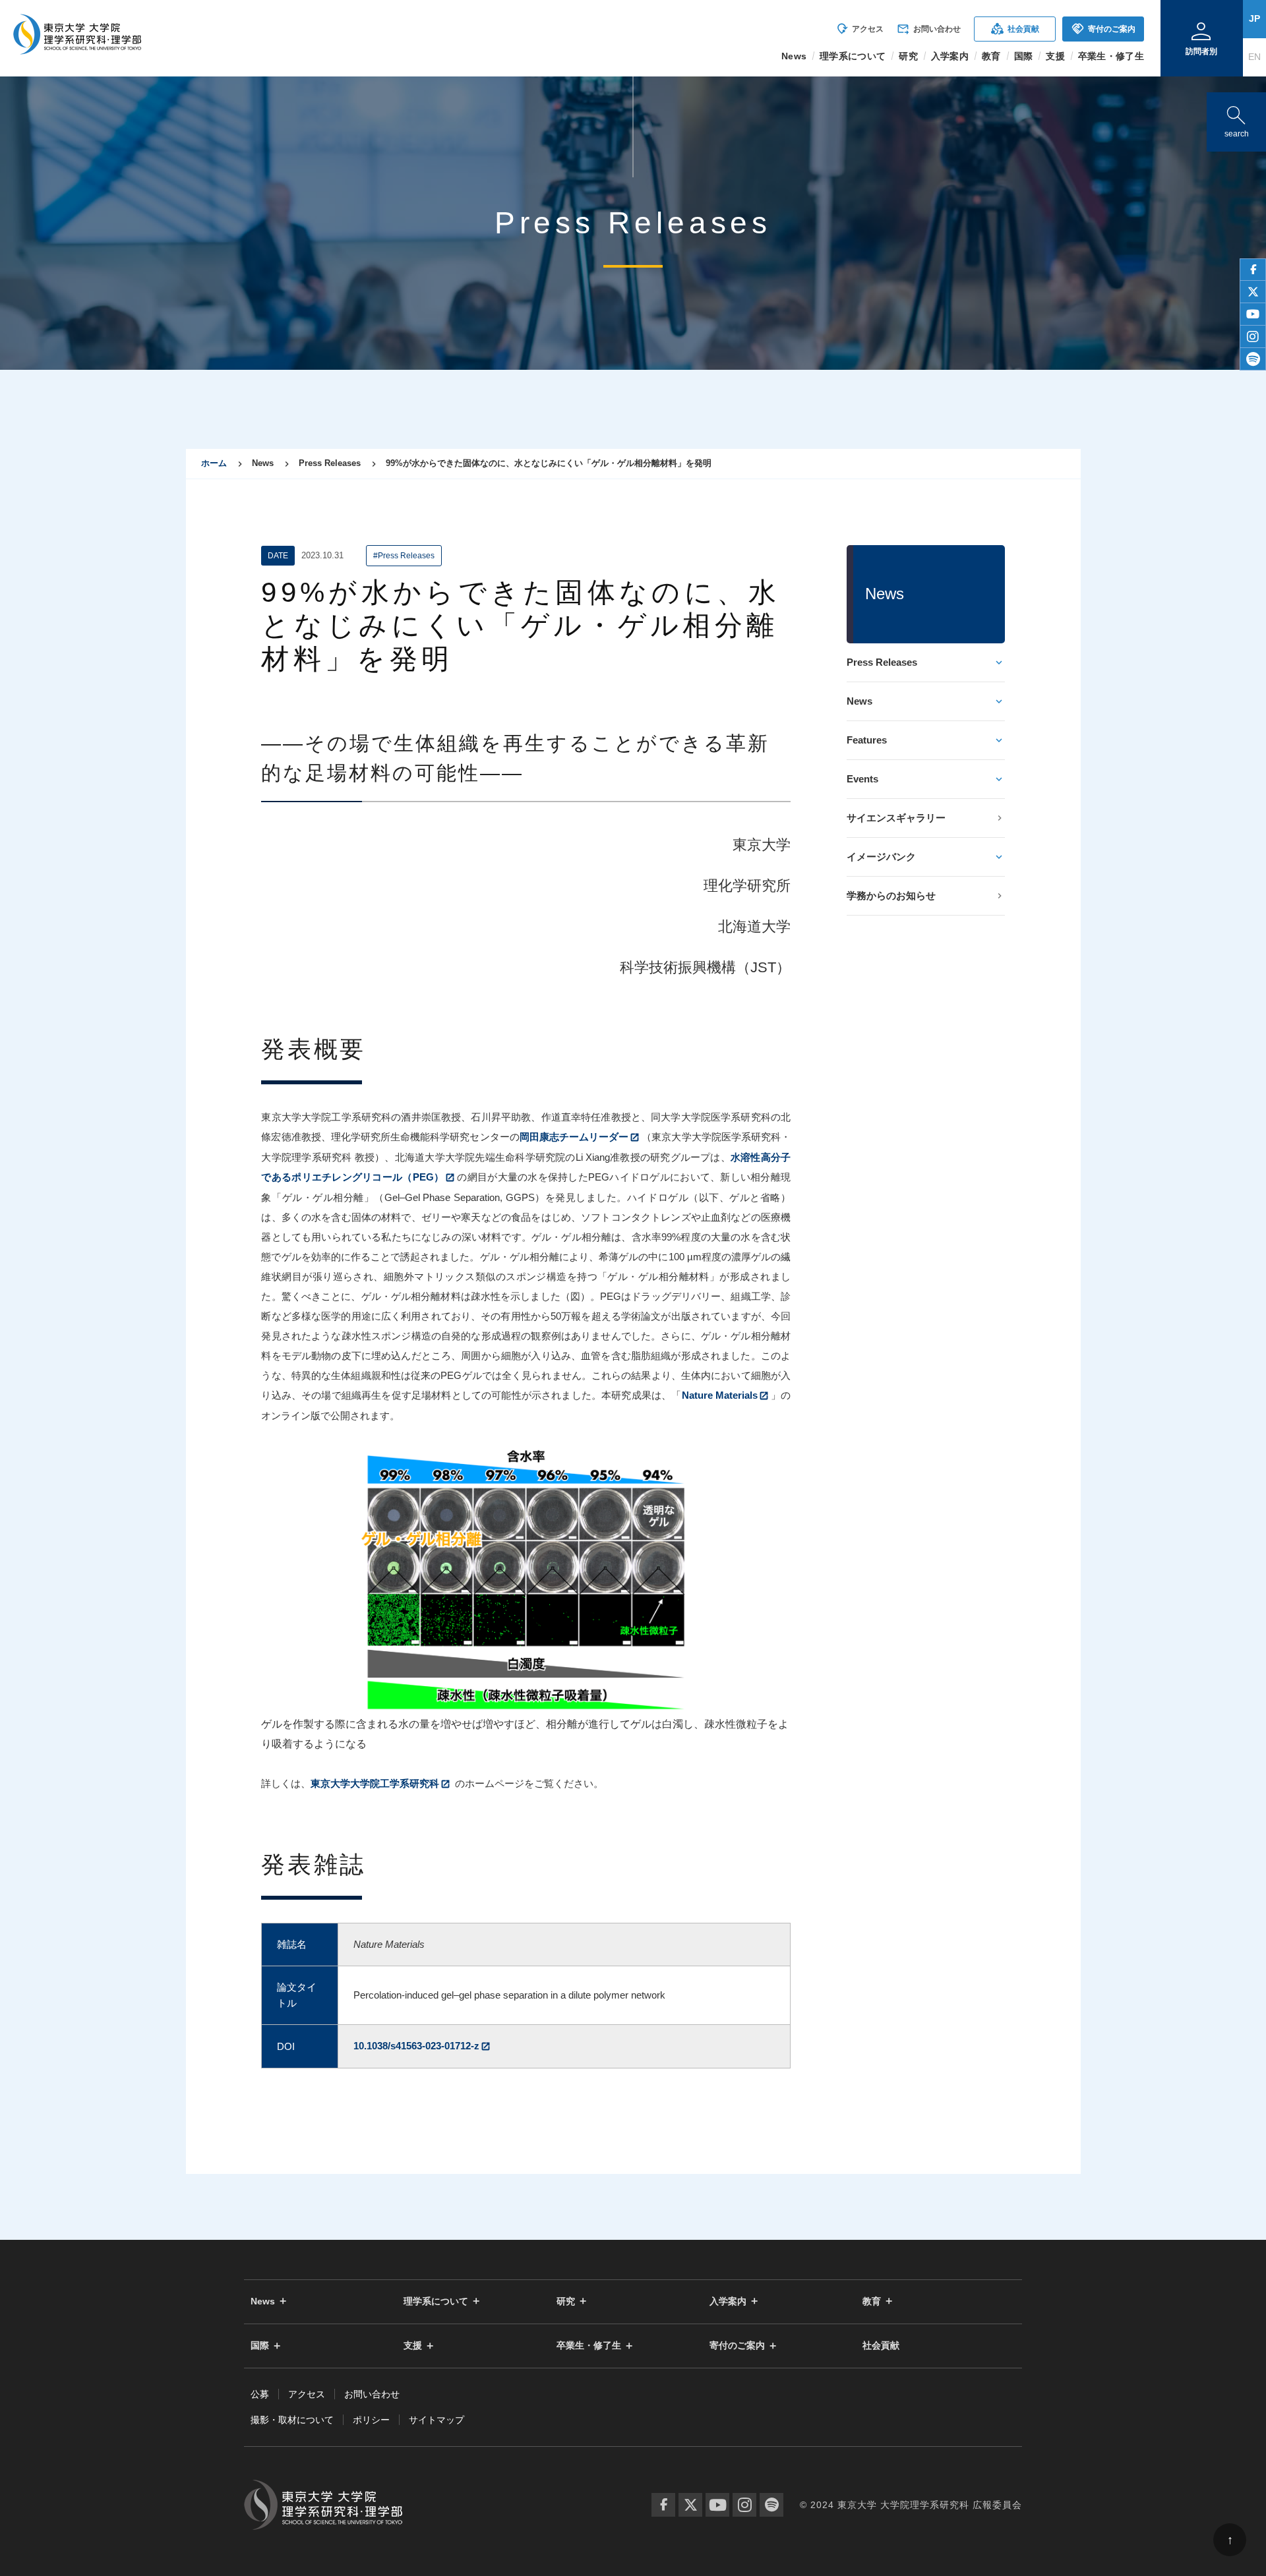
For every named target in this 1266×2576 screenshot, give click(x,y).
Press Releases (882, 662)
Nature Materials (720, 1395)
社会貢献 (1015, 29)
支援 (413, 2346)
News (859, 701)
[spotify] (1253, 359)
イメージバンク (881, 857)
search (1236, 119)
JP (1254, 18)
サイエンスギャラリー (896, 818)
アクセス (859, 29)
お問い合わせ (929, 29)
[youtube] (1253, 314)
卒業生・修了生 (589, 2346)
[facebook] (1253, 270)
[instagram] (1253, 337)
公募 (260, 2394)
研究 (566, 2301)
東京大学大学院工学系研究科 (375, 1783)
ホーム (214, 463)
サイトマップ (437, 2420)
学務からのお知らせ (891, 895)
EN (1254, 57)
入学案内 (728, 2301)
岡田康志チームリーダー (574, 1137)
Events (862, 779)
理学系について (436, 2301)
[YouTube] (717, 2505)
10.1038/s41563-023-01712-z (416, 2046)
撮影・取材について (292, 2420)
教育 (872, 2301)
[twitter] (1253, 292)
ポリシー (371, 2420)
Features (867, 740)
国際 (260, 2346)
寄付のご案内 (1103, 29)
